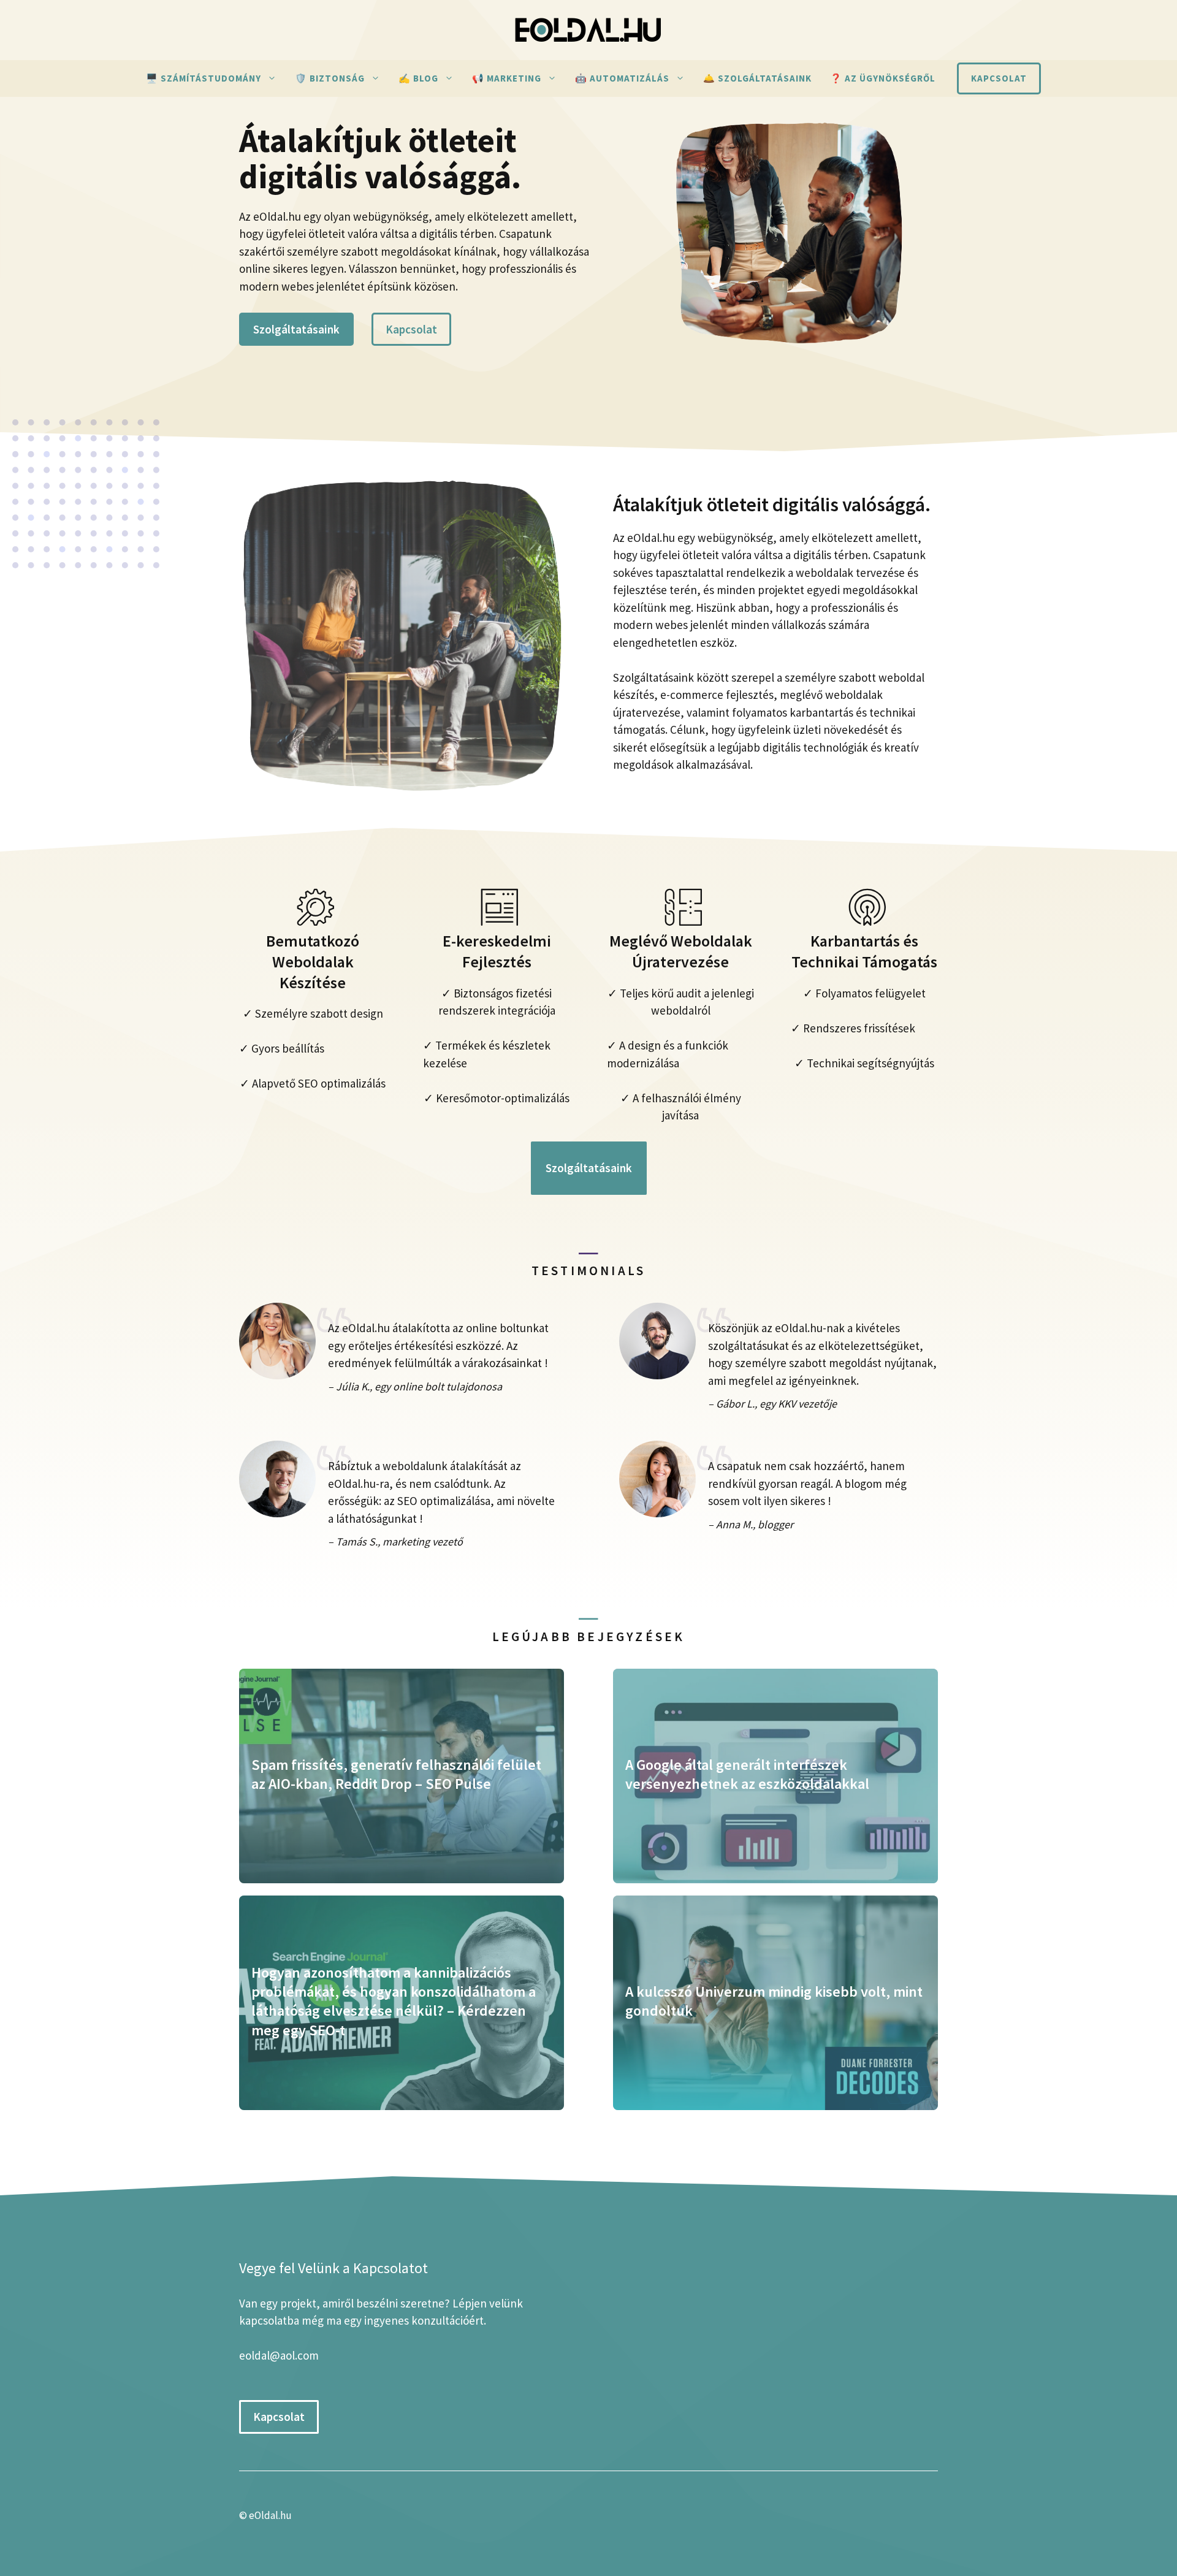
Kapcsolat (999, 78)
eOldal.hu (270, 2515)
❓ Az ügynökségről (883, 78)
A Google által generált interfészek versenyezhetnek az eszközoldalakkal (747, 1774)
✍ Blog (418, 78)
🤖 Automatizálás (622, 78)
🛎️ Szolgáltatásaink (757, 78)
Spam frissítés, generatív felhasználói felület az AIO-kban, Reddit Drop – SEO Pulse (396, 1774)
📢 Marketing (507, 78)
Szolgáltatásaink (296, 329)
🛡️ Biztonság (330, 78)
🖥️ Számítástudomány (204, 78)
